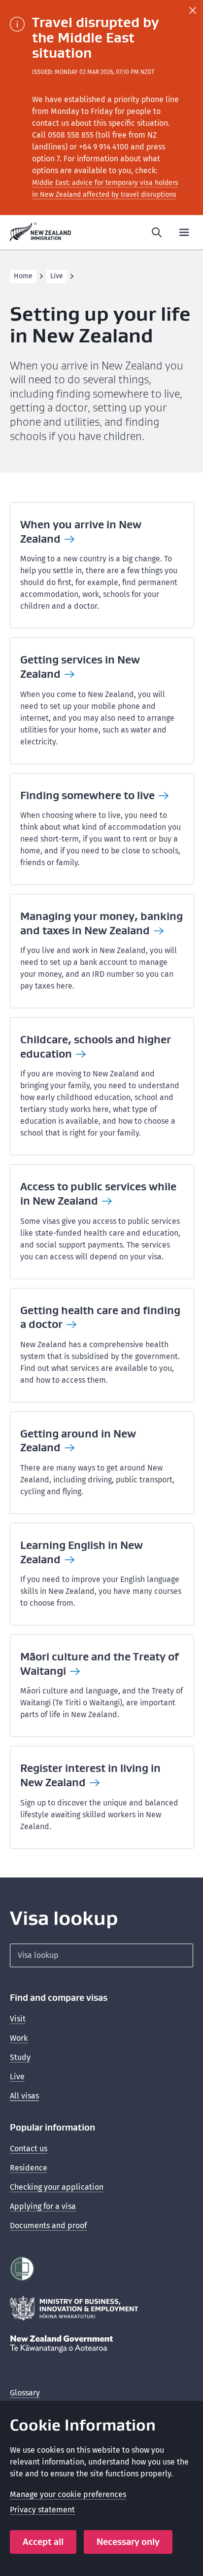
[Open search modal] (157, 232)
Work (19, 2038)
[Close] (193, 10)
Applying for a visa (43, 2206)
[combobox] (101, 1955)
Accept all (43, 2542)
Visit (18, 2019)
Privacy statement (42, 2510)
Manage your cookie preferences (68, 2494)
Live (57, 276)
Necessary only (128, 2542)
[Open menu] (184, 232)
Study (20, 2057)
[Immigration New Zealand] (41, 232)
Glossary (25, 2393)
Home (23, 276)
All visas (24, 2096)
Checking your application (57, 2187)
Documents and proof (48, 2226)
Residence (29, 2168)
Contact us (29, 2149)
